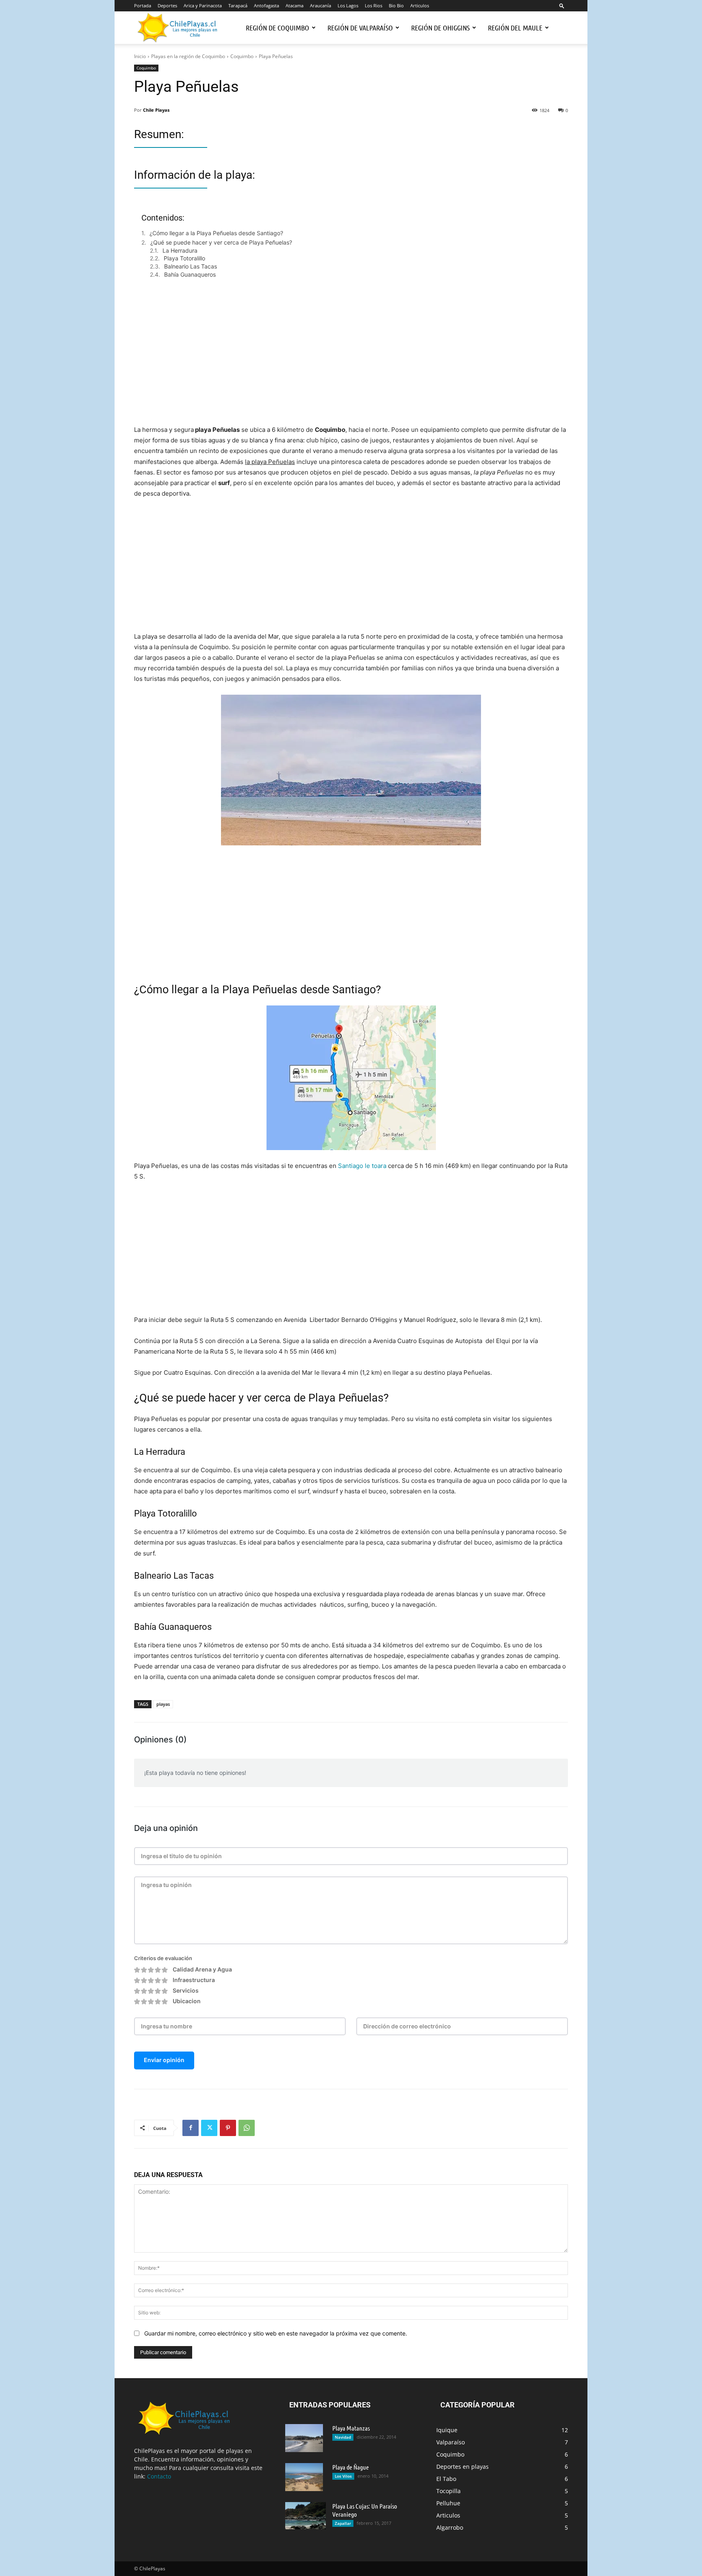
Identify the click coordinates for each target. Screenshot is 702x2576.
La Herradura (180, 250)
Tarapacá (238, 5)
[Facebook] (191, 2128)
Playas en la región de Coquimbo (188, 56)
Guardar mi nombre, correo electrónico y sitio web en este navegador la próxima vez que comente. (276, 2333)
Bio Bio (396, 5)
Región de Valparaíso (360, 28)
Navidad (343, 2437)
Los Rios (374, 5)
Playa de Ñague (351, 2467)
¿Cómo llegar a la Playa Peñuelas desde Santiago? (216, 233)
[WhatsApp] (247, 2128)
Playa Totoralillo (184, 258)
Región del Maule (515, 28)
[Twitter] (209, 2128)
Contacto (159, 2476)
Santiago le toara (362, 1166)
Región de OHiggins (440, 28)
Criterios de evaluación (163, 1958)
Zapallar (343, 2523)
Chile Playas (156, 110)
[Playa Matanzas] (304, 2438)
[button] (562, 5)
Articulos (420, 5)
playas (163, 1704)
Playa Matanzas (351, 2428)
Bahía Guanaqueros (190, 274)
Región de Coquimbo (277, 28)
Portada (143, 5)
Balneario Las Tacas (191, 266)
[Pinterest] (228, 2128)
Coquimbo (242, 56)
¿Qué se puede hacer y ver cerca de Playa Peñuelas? (221, 242)
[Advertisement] (351, 360)
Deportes (167, 5)
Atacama (295, 5)
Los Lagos (348, 5)
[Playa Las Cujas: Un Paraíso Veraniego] (305, 2516)
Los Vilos (343, 2476)
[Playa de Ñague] (304, 2477)
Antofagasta (266, 5)
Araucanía (321, 5)
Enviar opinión (164, 2060)
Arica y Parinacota (203, 5)
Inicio (140, 56)
